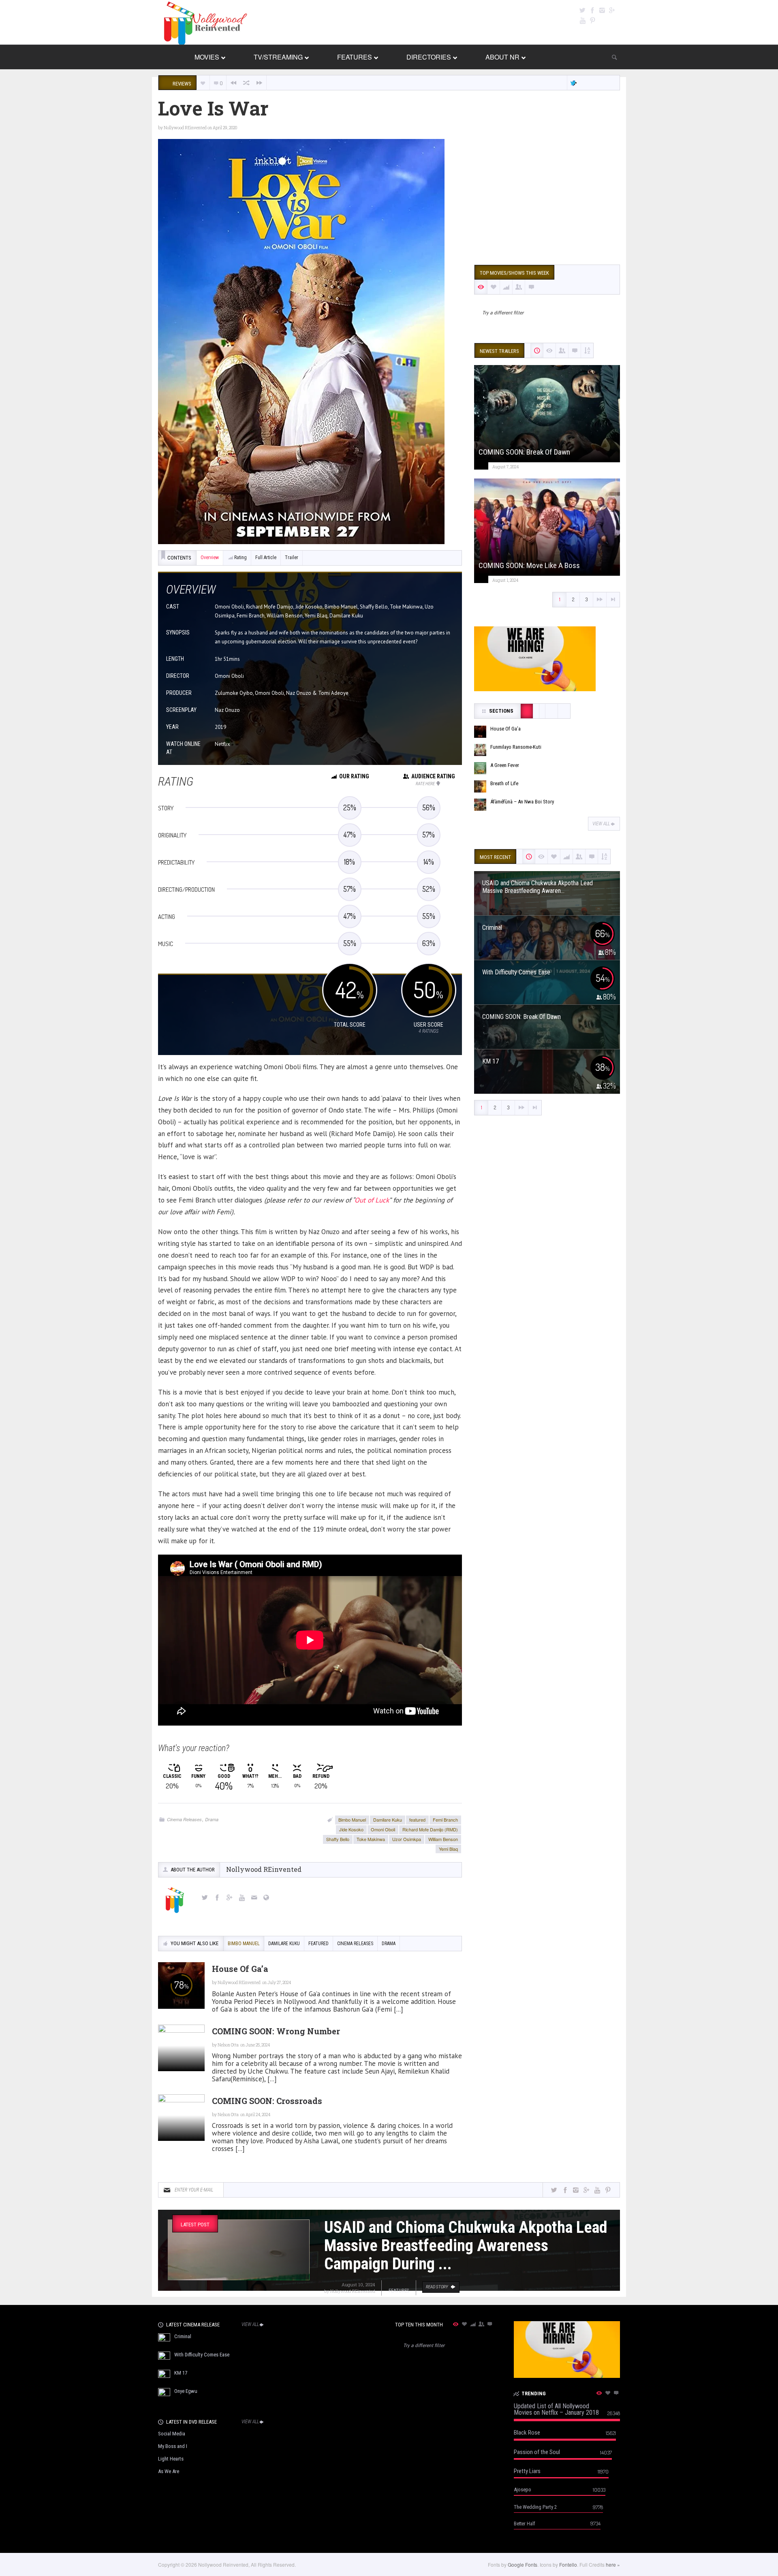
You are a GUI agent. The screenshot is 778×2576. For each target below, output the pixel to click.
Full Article (266, 557)
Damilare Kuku (388, 1820)
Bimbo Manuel (352, 1820)
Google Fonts (523, 2564)
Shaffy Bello (338, 1839)
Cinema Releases (184, 1819)
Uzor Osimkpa (407, 1839)
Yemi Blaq (448, 1849)
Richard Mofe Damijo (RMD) (430, 1829)
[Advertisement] (547, 196)
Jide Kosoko (351, 1829)
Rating (240, 557)
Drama (212, 1819)
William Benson (443, 1839)
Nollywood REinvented (185, 128)
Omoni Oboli (383, 1829)
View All (601, 824)
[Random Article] (246, 83)
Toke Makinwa (371, 1839)
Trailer (292, 557)
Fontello (568, 2564)
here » (613, 2564)
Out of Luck (372, 1200)
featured (417, 1820)
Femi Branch (445, 1820)
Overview (210, 557)
